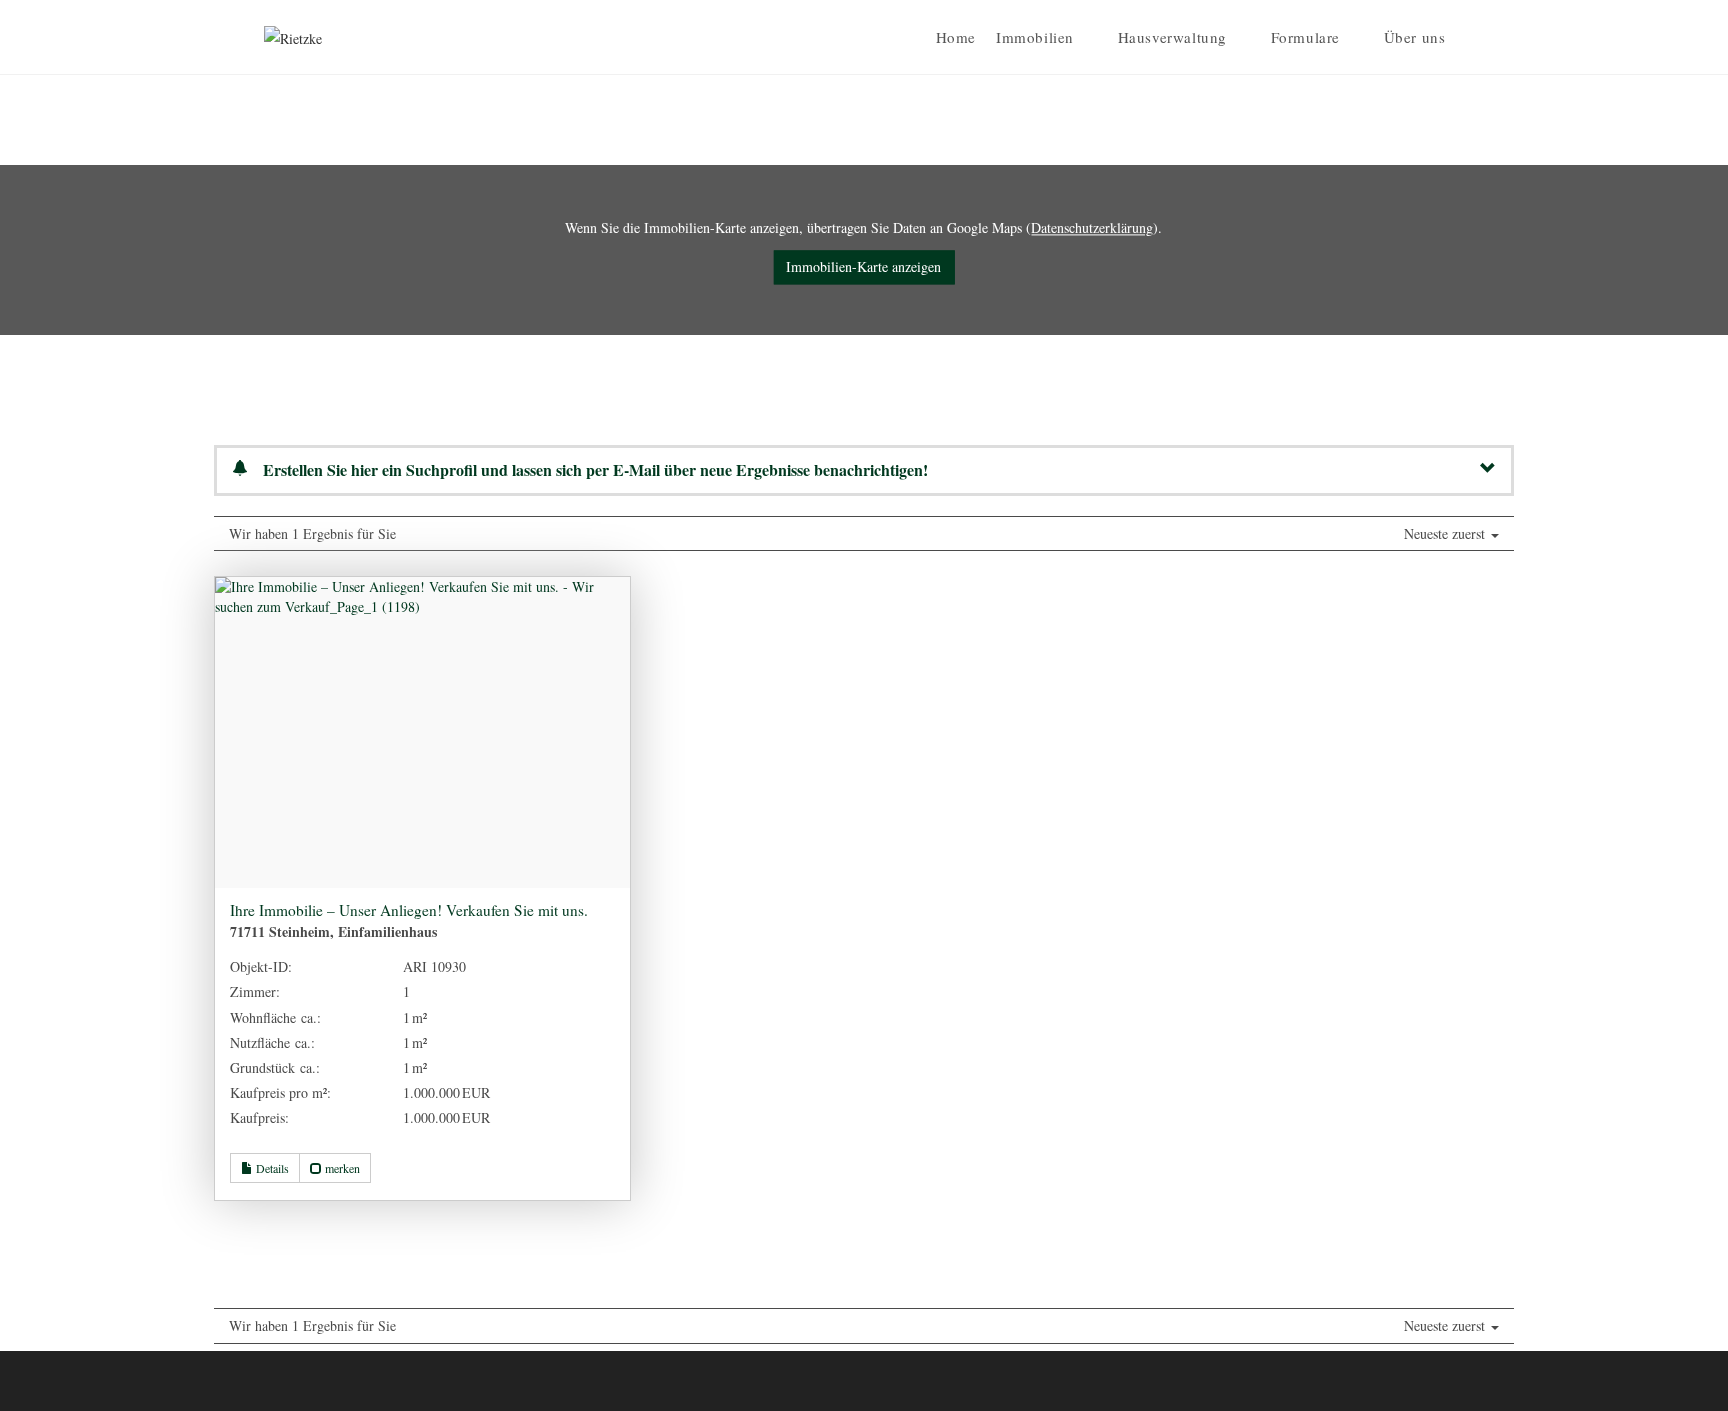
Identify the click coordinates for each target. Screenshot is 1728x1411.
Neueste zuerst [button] (1446, 533)
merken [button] (341, 1168)
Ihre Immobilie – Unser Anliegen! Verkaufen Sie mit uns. (409, 910)
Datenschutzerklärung (1092, 227)
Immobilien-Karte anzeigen (863, 267)
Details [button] (271, 1168)
